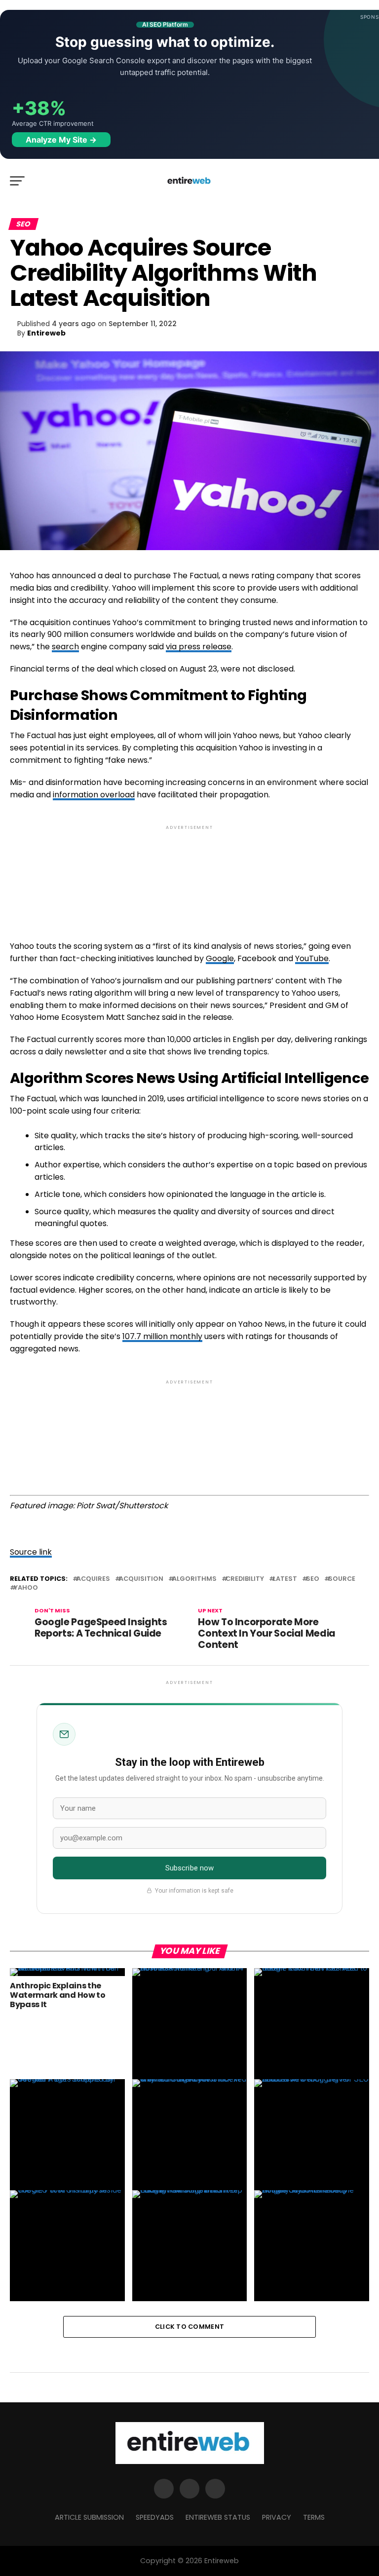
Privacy (277, 2517)
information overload (94, 795)
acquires (93, 1579)
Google (220, 958)
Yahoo (26, 1588)
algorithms (194, 1579)
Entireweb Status (218, 2517)
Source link (31, 1552)
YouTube (312, 958)
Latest (285, 1579)
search (65, 647)
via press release (199, 647)
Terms (314, 2517)
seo (313, 1579)
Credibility (245, 1579)
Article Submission (89, 2517)
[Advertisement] (189, 875)
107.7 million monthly (162, 1336)
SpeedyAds (155, 2517)
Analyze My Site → (61, 140)
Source (342, 1579)
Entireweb (46, 333)
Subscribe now (190, 1868)
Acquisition (141, 1579)
